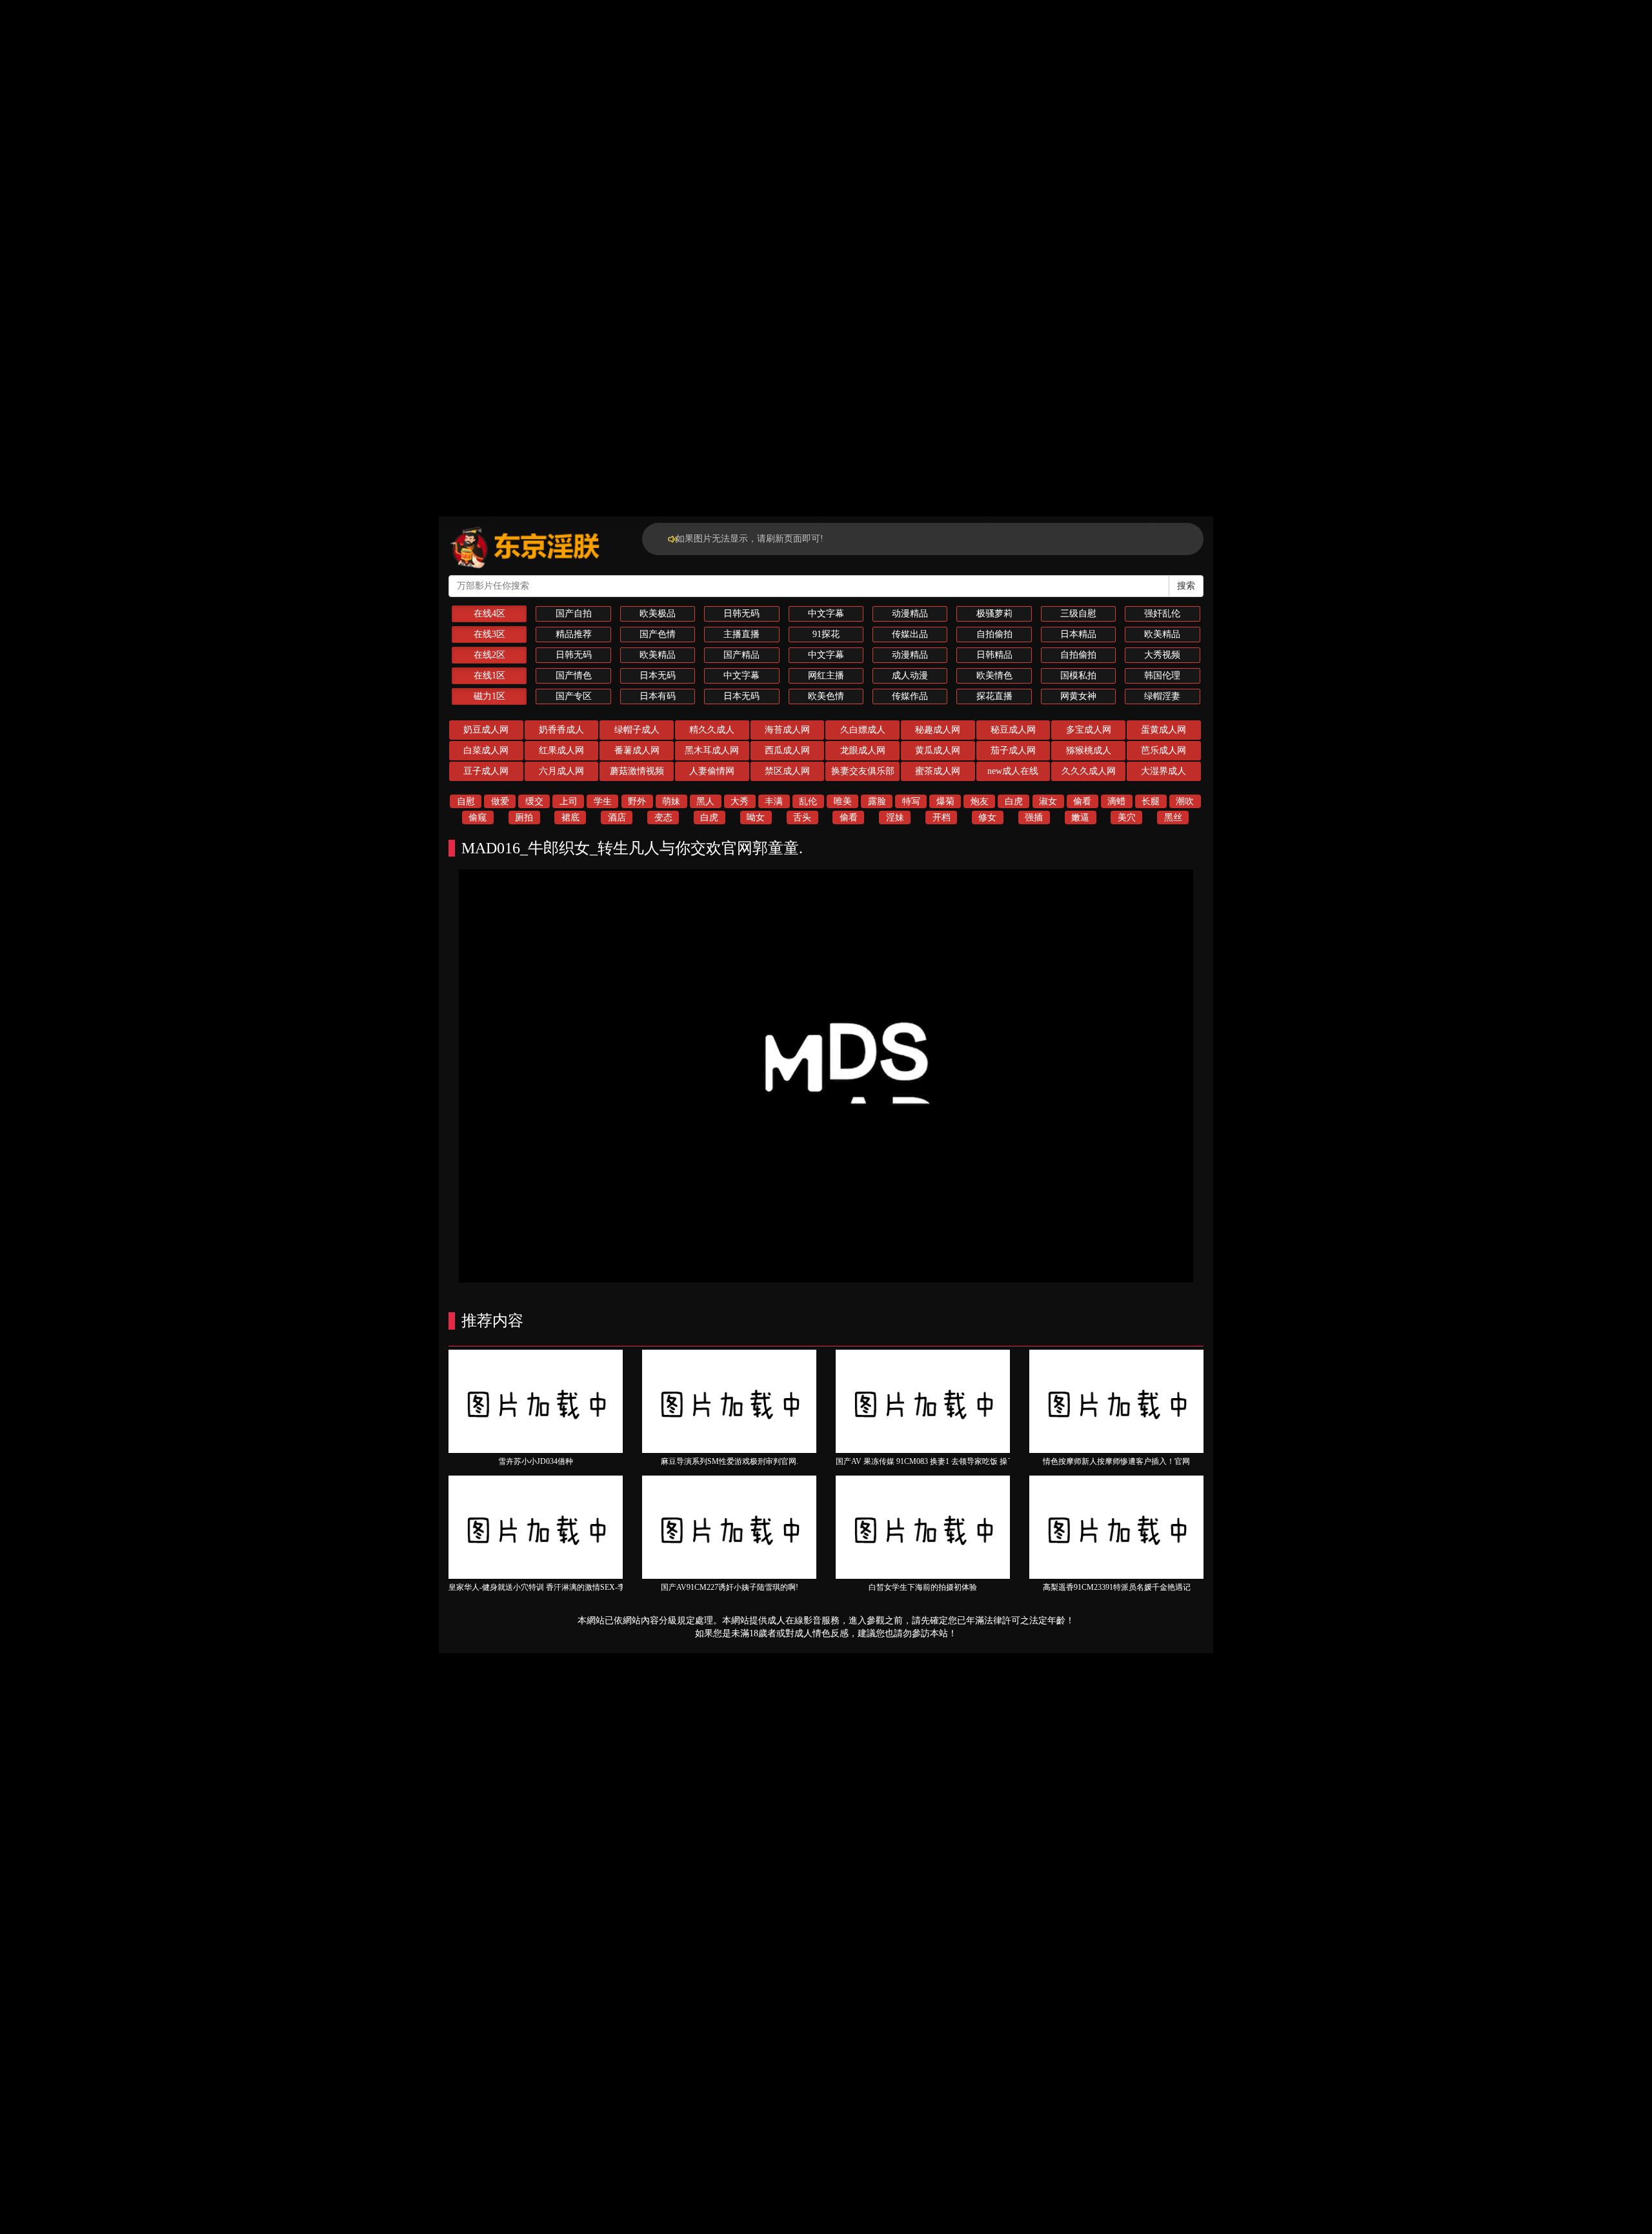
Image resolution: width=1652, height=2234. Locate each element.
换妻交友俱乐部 (863, 771)
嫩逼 (1080, 817)
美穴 (1127, 817)
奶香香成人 (561, 730)
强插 (1034, 817)
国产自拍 (574, 614)
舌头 (802, 817)
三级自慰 (1078, 614)
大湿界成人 (1163, 771)
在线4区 (489, 614)
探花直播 (994, 696)
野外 (637, 801)
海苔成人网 (787, 730)
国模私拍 (1078, 675)
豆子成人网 (486, 771)
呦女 (756, 817)
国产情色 (574, 675)
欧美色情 (826, 696)
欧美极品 (658, 614)
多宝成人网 (1089, 730)
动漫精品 (910, 614)
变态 (663, 817)
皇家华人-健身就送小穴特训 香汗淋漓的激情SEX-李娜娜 (545, 1587)
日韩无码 (741, 614)
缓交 (534, 801)
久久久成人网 (1089, 771)
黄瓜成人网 (938, 750)
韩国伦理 (1162, 675)
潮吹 (1185, 801)
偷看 (1082, 801)
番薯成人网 (637, 750)
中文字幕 (826, 614)
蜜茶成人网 (938, 771)
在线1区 (489, 675)
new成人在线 (1013, 771)
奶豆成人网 (486, 730)
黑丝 (1173, 817)
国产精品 (741, 655)
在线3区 (489, 634)
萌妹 (671, 801)
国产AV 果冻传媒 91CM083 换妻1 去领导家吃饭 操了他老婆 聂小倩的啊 (957, 1461)
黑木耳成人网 (712, 750)
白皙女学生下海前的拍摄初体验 (923, 1587)
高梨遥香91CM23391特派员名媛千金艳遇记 (1117, 1587)
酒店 (617, 817)
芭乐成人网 (1163, 750)
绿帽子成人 (637, 730)
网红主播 (826, 675)
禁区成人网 (787, 771)
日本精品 (1078, 634)
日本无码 (658, 675)
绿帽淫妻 (1162, 696)
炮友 (980, 801)
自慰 (466, 801)
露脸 (877, 801)
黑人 (705, 801)
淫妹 (895, 817)
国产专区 (574, 696)
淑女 (1048, 801)
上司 (569, 801)
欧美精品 (1162, 634)
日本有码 (658, 696)
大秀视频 (1162, 655)
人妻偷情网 (712, 771)
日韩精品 (994, 655)
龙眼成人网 (863, 750)
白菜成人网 (486, 750)
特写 (911, 801)
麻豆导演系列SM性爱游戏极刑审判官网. (730, 1461)
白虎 (1014, 801)
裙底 (570, 817)
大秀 (740, 801)
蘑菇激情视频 (637, 771)
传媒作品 (910, 696)
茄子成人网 (1013, 750)
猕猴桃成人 (1089, 750)
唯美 (843, 801)
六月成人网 (561, 771)
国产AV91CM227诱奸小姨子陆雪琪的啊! (730, 1587)
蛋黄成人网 (1163, 730)
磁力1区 (489, 696)
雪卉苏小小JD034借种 (536, 1461)
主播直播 (741, 634)
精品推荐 (574, 634)
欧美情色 (994, 675)
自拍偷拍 (994, 634)
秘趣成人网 (938, 730)
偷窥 (478, 817)
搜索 (1186, 586)
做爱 (500, 801)
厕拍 (524, 817)
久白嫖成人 (863, 730)
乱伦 (808, 801)
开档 (942, 817)
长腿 (1151, 801)
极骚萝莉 (994, 614)
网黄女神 (1078, 696)
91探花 (826, 634)
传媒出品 (910, 634)
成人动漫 (910, 675)
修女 (987, 817)
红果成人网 (561, 750)
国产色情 (658, 634)
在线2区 (489, 655)
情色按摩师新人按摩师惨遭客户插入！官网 (1116, 1461)
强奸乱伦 (1162, 614)
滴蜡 (1116, 801)
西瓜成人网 (787, 750)
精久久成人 (712, 730)
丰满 (774, 801)
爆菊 (945, 801)
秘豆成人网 (1013, 730)
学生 (603, 801)
